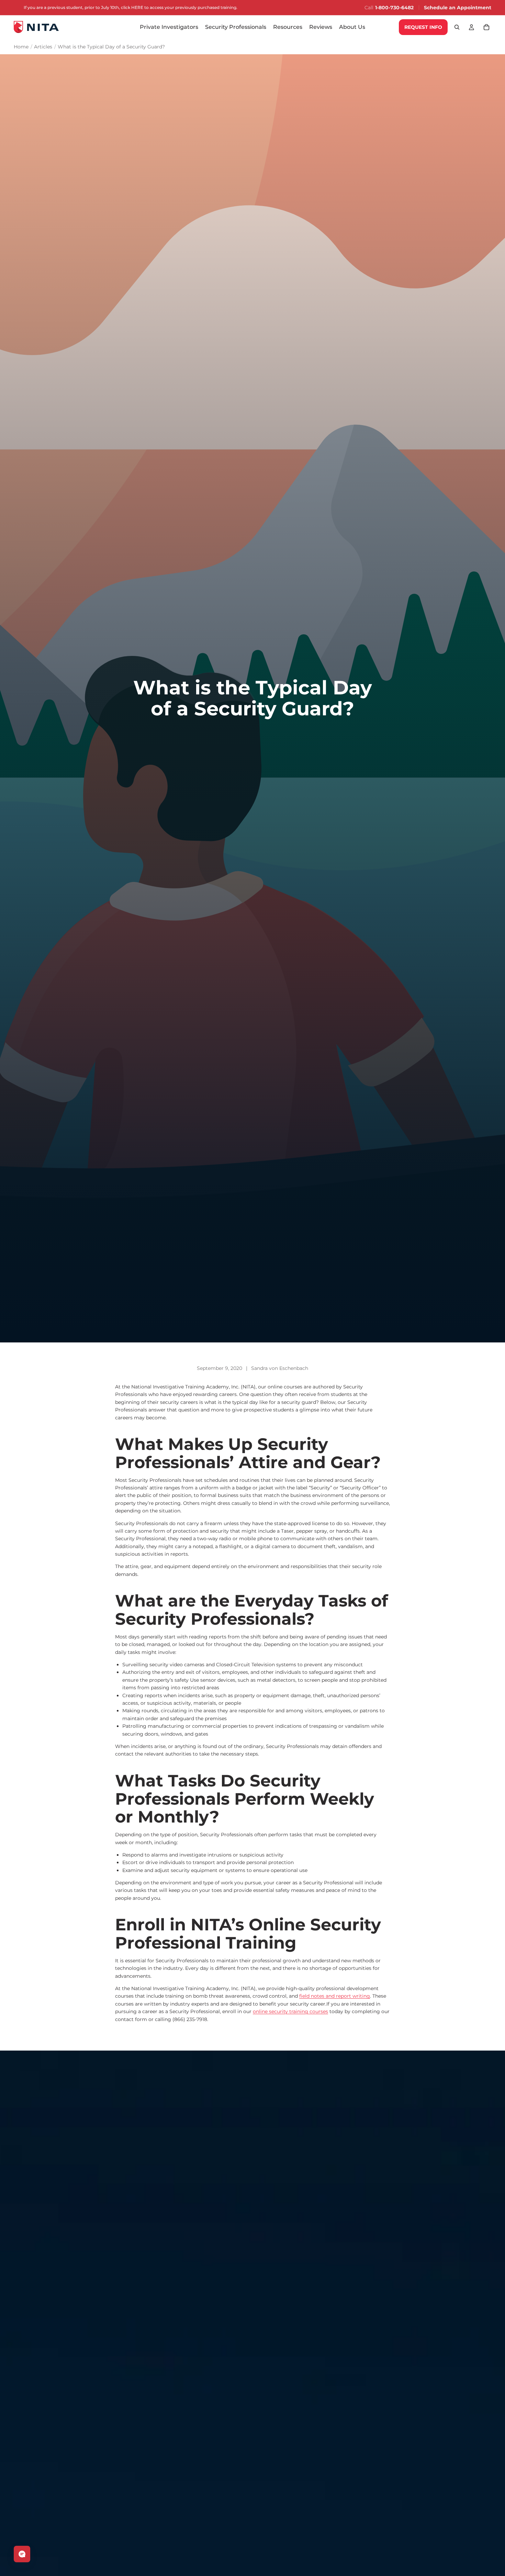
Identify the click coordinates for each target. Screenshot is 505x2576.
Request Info (423, 27)
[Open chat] (22, 2554)
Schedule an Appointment (458, 8)
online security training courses (290, 2011)
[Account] (471, 27)
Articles (43, 47)
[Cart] (486, 27)
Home (21, 47)
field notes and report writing (335, 1996)
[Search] (457, 27)
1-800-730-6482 (394, 8)
